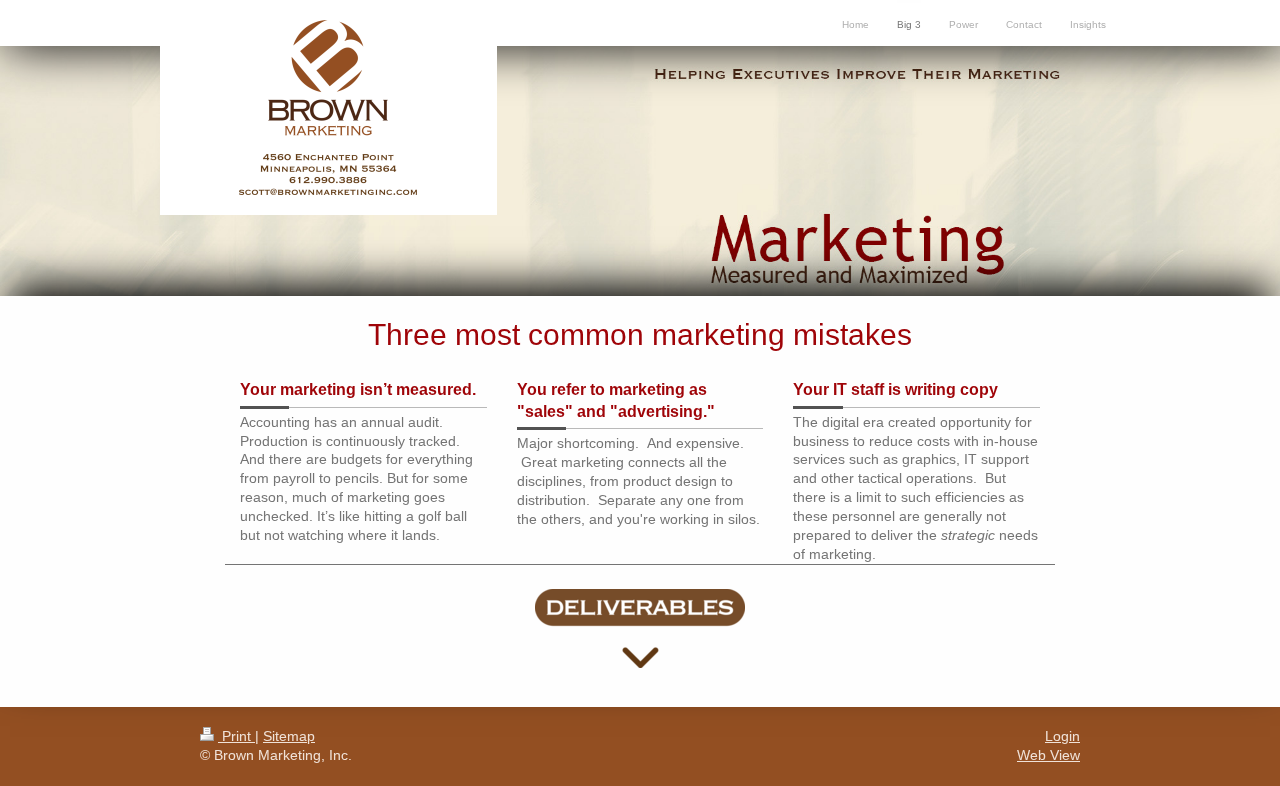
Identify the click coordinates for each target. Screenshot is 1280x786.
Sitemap (289, 736)
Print (236, 736)
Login (1062, 736)
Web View (1048, 755)
